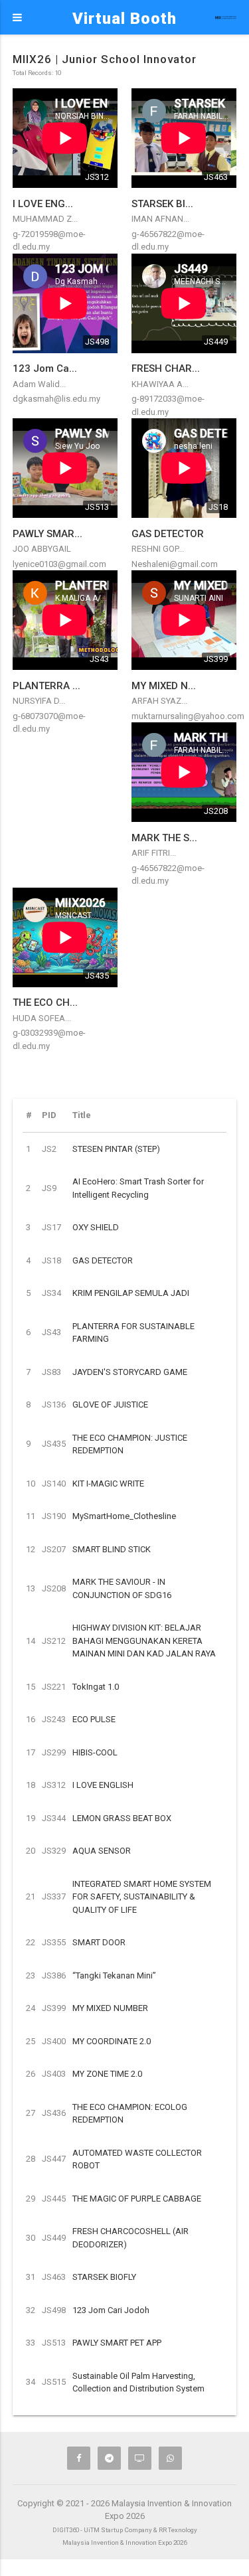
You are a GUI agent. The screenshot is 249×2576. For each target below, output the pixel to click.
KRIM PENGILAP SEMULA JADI (131, 1293)
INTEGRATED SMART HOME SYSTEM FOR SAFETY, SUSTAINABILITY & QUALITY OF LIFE (142, 1897)
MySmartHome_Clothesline (124, 1516)
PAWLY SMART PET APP (117, 2343)
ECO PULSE (94, 1719)
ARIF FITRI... (154, 853)
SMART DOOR (99, 1942)
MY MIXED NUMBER (110, 2008)
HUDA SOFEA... (42, 1018)
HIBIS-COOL (95, 1752)
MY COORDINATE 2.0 (112, 2041)
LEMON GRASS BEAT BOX (122, 1818)
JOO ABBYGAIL (42, 549)
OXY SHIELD (96, 1227)
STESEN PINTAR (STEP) (116, 1149)
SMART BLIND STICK (112, 1549)
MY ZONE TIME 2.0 (107, 2074)
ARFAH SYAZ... (159, 701)
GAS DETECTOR (103, 1260)
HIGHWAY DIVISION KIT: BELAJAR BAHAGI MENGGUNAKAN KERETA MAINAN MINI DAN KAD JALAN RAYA (144, 1641)
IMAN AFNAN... (160, 219)
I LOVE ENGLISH (103, 1785)
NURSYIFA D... (39, 701)
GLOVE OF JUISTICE (110, 1405)
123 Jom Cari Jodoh (111, 2310)
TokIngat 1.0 (96, 1687)
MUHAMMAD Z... (45, 219)
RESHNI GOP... (158, 549)
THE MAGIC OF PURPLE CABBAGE (137, 2199)
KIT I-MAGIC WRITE (108, 1484)
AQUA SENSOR (102, 1851)
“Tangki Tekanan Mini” (114, 1975)
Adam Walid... (39, 384)
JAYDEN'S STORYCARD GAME (130, 1372)
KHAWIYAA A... (160, 384)
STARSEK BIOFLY (104, 2277)
